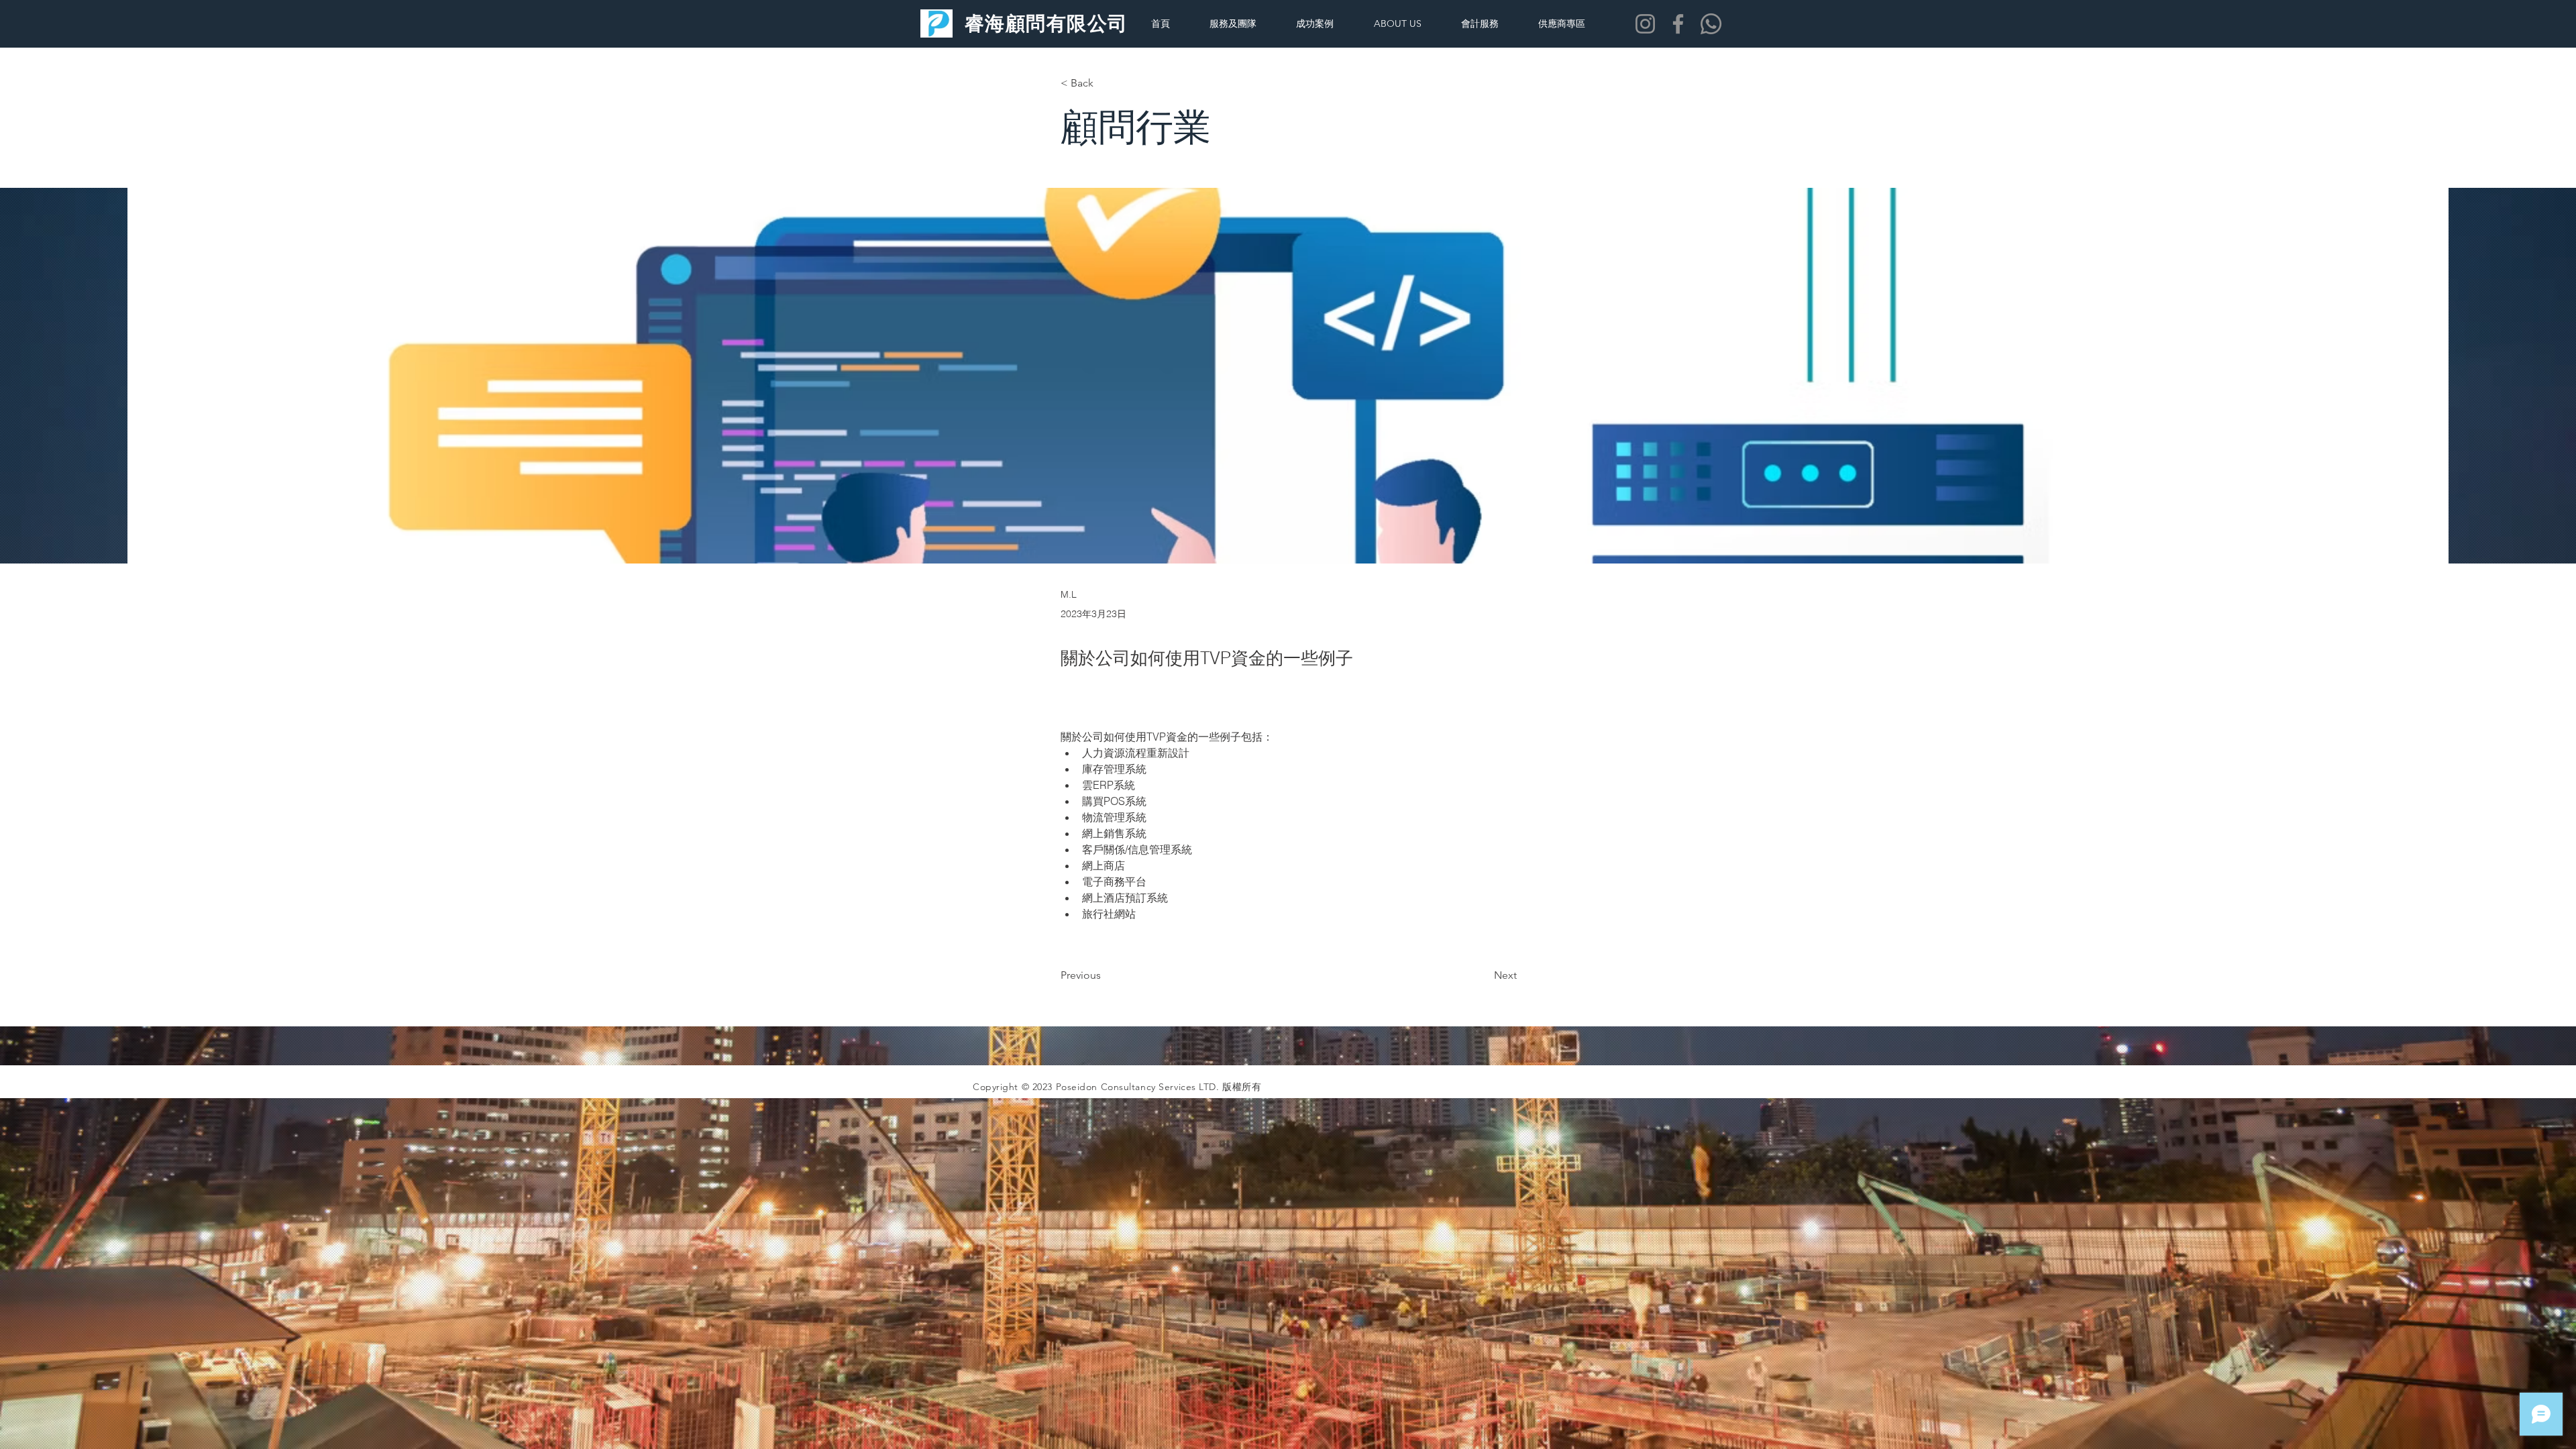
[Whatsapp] (1711, 24)
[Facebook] (1678, 24)
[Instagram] (1645, 24)
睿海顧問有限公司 (1046, 23)
